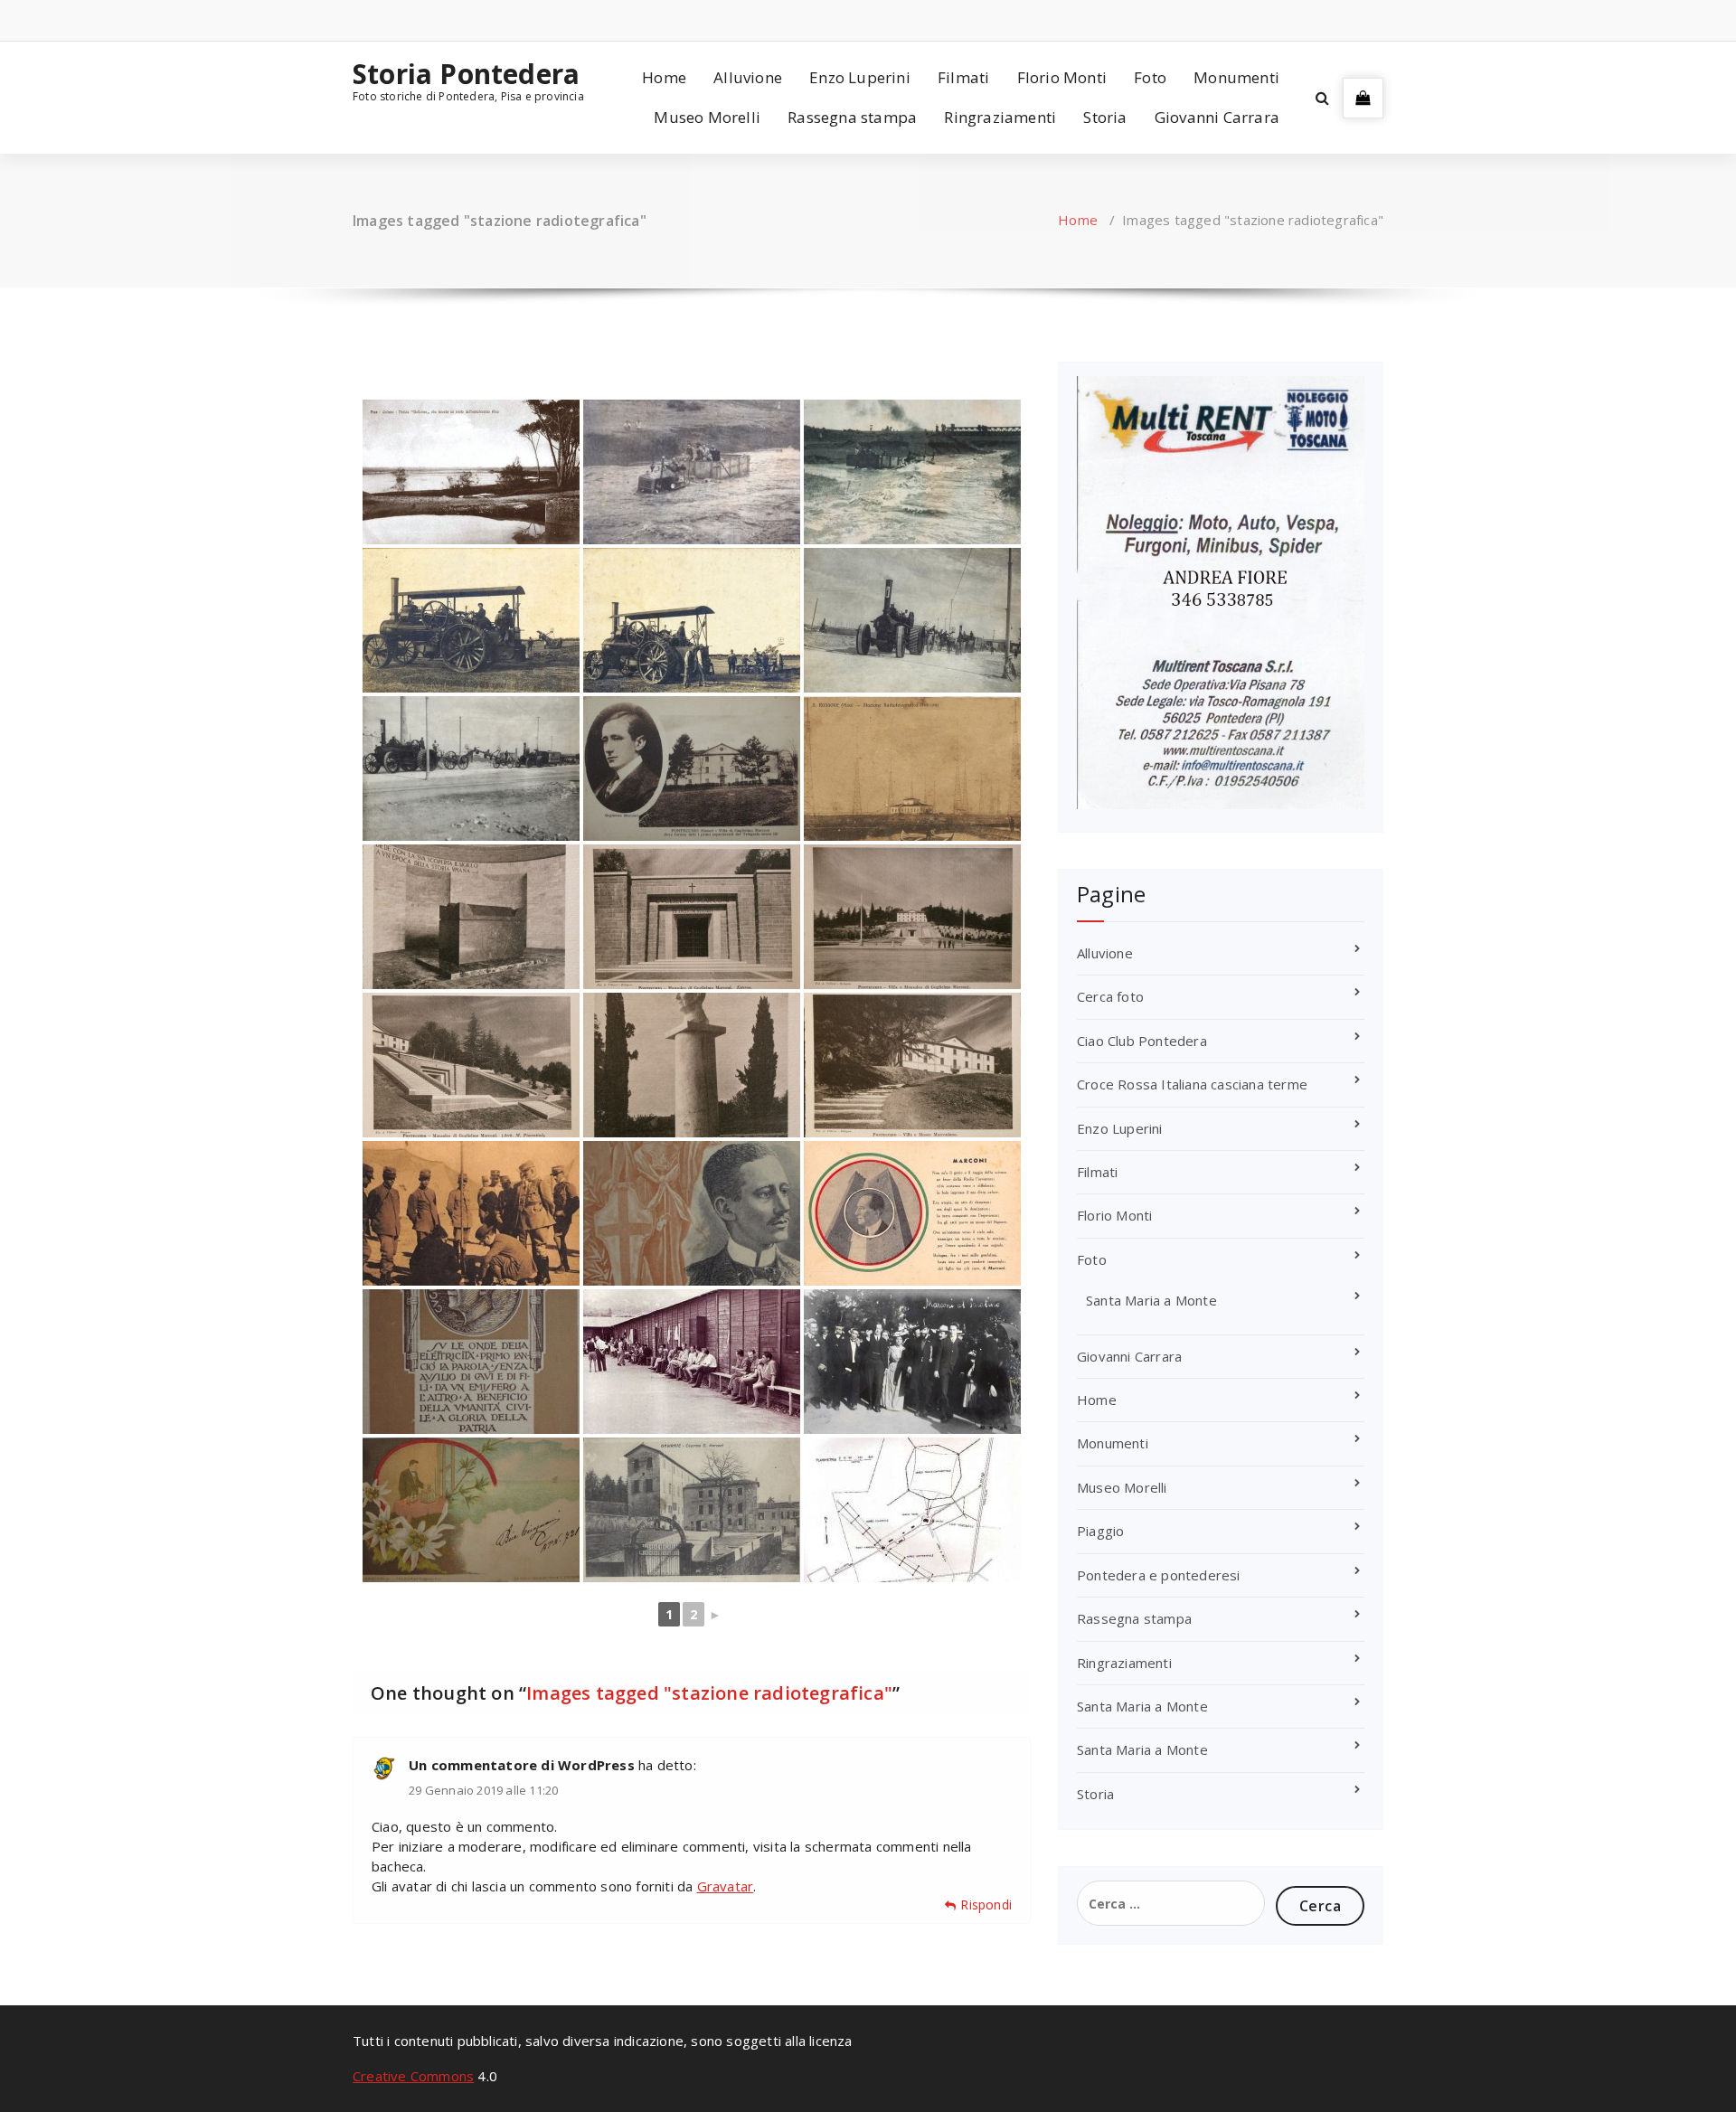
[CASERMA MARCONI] (692, 1510)
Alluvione (748, 77)
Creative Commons (413, 2076)
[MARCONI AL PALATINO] (912, 1362)
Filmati (963, 77)
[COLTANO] (692, 1362)
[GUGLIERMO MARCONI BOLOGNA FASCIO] (471, 1362)
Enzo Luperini (860, 77)
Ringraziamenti (1000, 117)
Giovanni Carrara (1217, 117)
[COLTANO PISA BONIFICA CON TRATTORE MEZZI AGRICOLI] (692, 472)
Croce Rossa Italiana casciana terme (1192, 1084)
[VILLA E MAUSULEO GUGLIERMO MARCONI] (912, 917)
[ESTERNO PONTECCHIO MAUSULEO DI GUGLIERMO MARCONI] (692, 917)
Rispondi (986, 1905)
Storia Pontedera (466, 74)
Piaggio (1100, 1531)
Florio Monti (1062, 77)
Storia (1105, 117)
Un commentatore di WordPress (522, 1765)
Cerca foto (1110, 996)
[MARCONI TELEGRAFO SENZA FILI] (471, 1510)
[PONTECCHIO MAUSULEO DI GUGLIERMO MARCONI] (471, 917)
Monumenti (1236, 77)
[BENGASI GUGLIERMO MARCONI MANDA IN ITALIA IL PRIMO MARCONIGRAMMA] (471, 1213)
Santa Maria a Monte (1151, 1300)
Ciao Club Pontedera (1142, 1041)
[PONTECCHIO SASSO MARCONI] (692, 768)
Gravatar (726, 1886)
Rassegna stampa (852, 117)
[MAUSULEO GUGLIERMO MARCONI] (471, 1065)
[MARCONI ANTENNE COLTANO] (912, 768)
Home (664, 77)
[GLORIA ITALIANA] (692, 1213)
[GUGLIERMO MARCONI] (692, 1065)
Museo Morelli (707, 117)
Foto (1150, 77)
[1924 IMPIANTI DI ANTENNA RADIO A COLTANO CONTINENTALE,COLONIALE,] (912, 1510)
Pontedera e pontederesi (1159, 1575)
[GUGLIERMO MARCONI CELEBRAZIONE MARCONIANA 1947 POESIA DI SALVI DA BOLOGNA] (912, 1213)
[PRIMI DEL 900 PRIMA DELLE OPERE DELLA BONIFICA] (471, 472)
